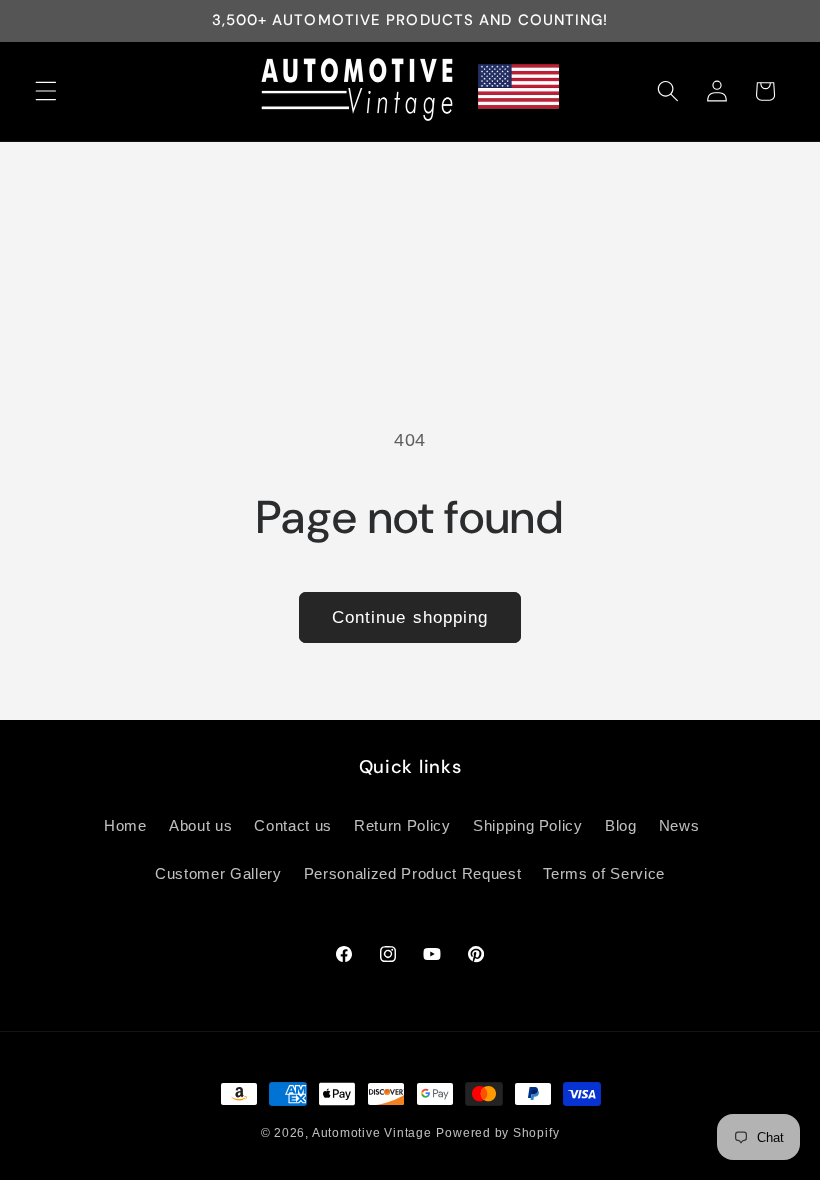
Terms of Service (604, 873)
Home (125, 825)
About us (200, 825)
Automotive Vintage (372, 1133)
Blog (621, 825)
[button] (46, 91)
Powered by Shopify (497, 1133)
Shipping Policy (528, 825)
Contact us (293, 825)
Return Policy (402, 825)
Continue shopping (410, 617)
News (679, 825)
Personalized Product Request (412, 873)
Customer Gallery (218, 873)
